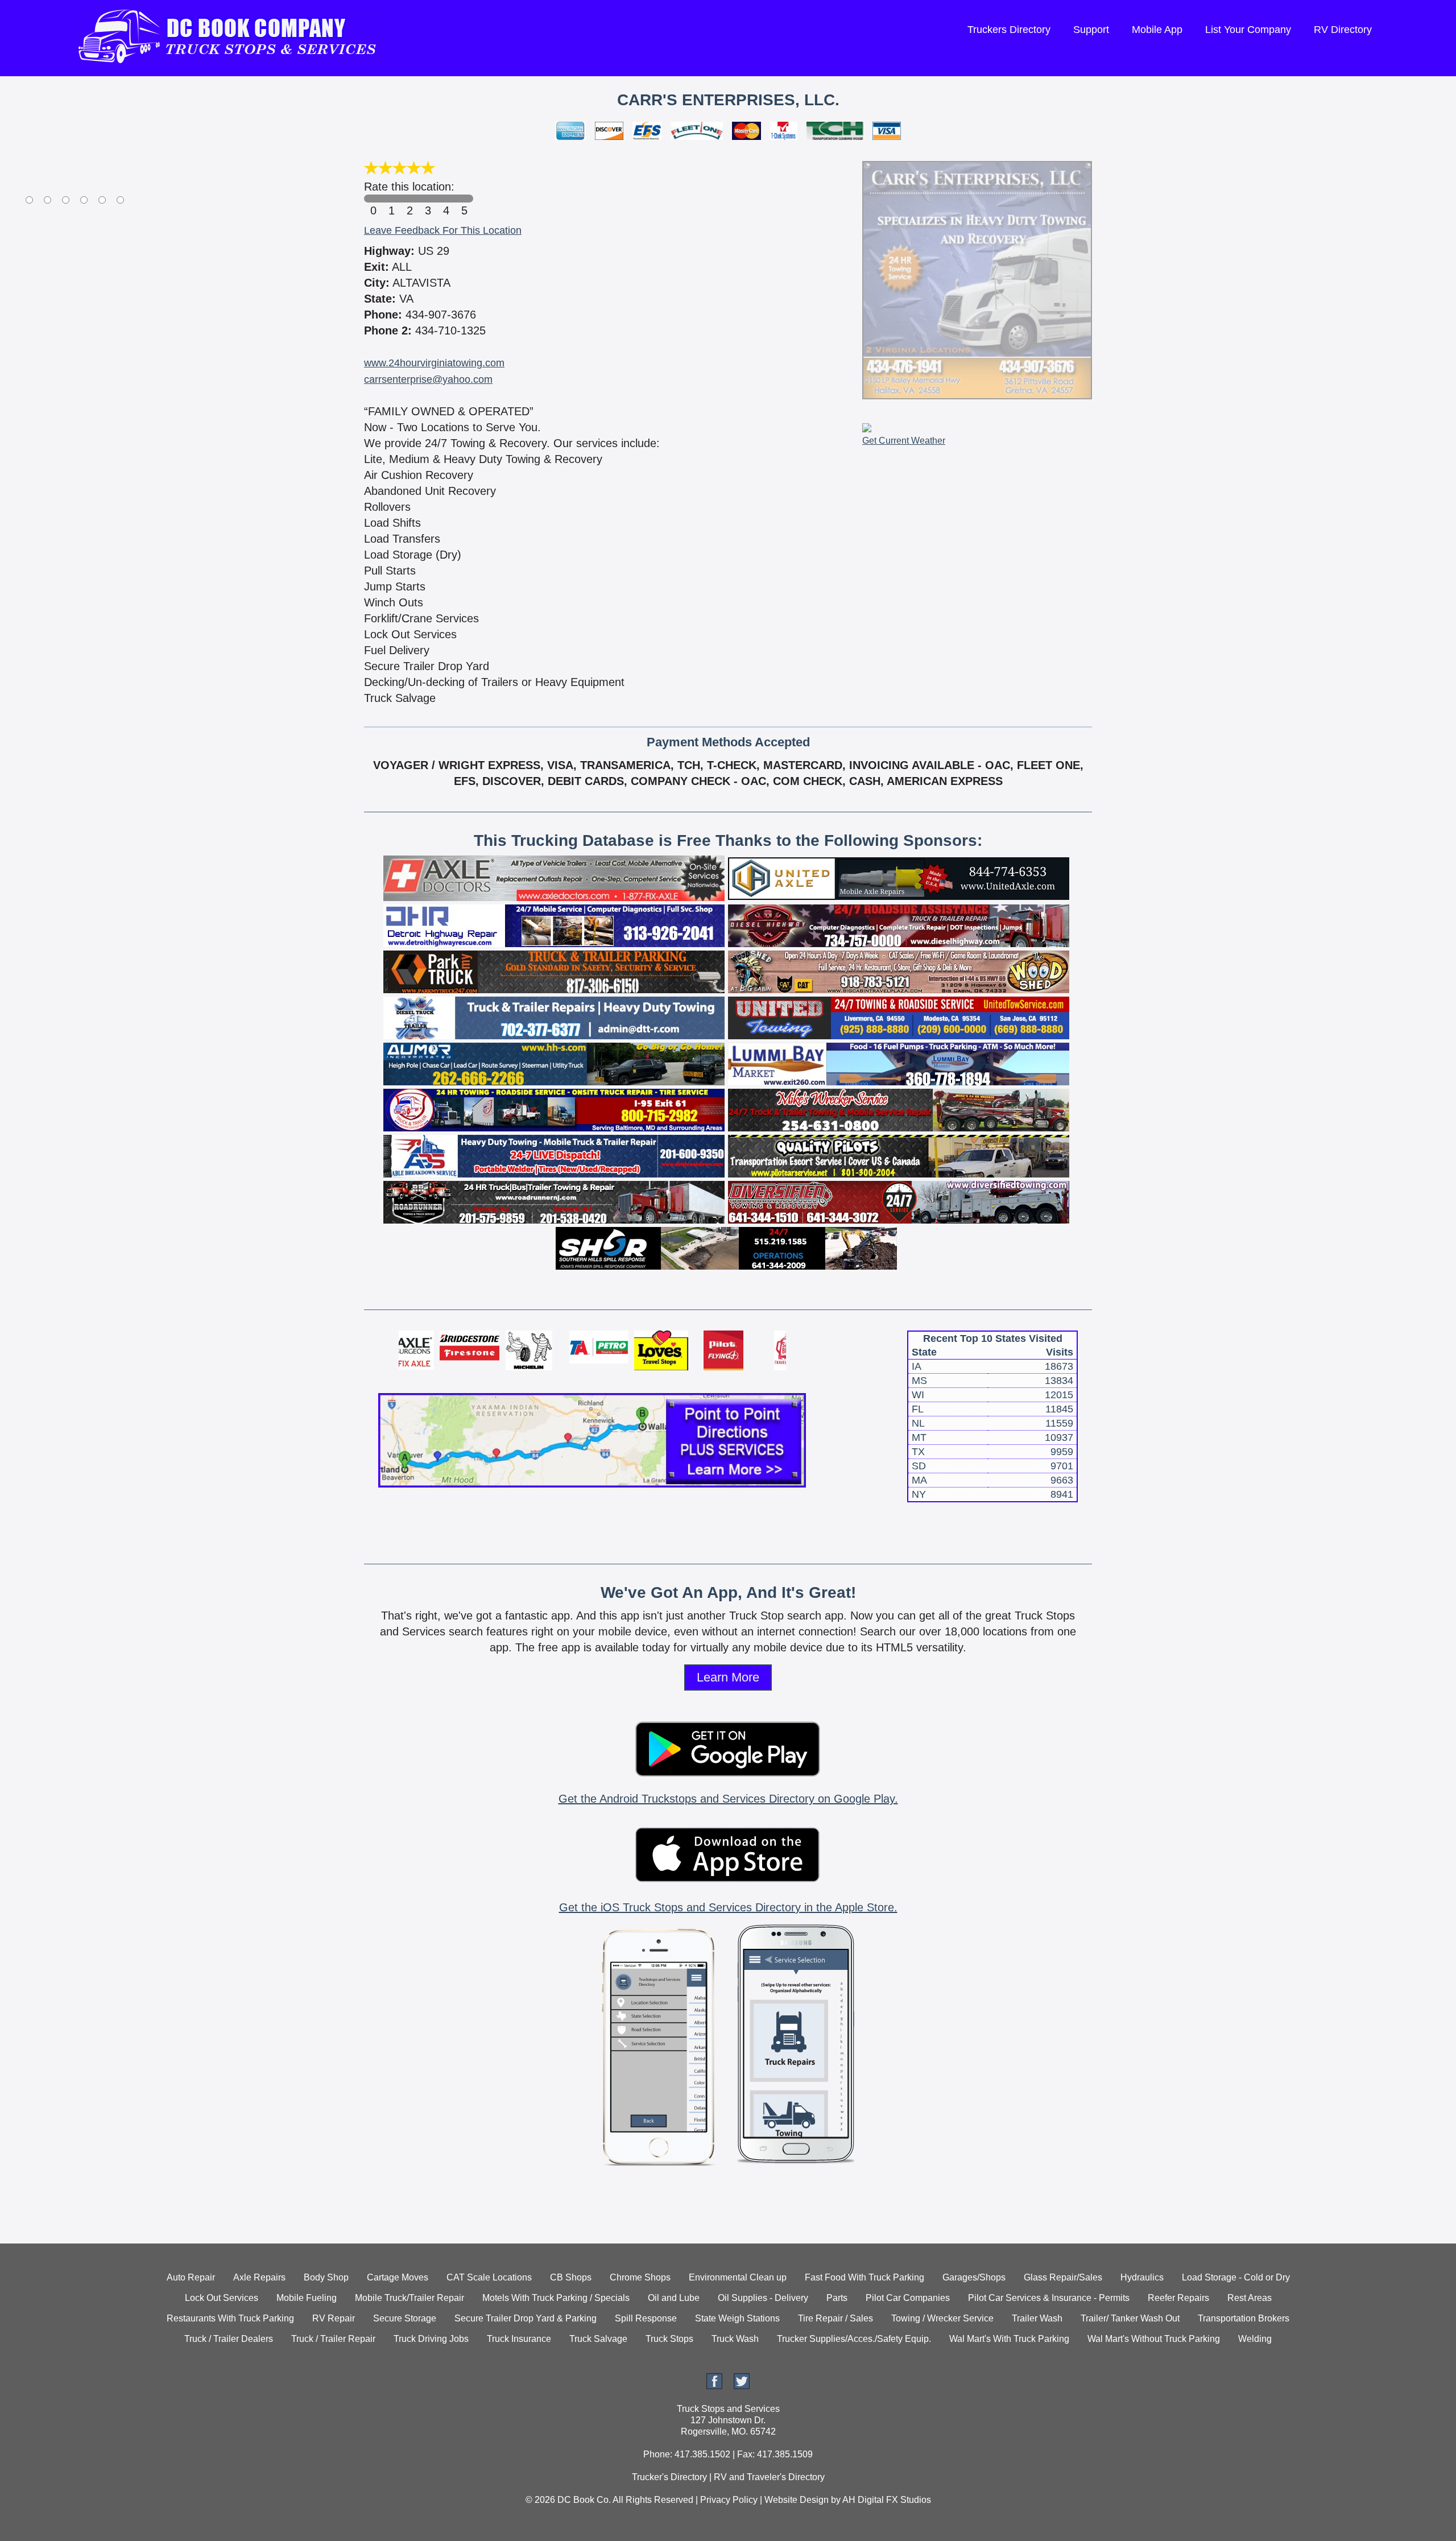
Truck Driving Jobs (431, 2339)
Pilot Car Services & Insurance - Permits (1049, 2298)
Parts (837, 2298)
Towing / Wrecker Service (942, 2318)
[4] (446, 199)
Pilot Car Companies (908, 2298)
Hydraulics (1142, 2277)
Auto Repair (191, 2277)
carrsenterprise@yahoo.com (428, 379)
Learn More (728, 1677)
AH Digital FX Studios (887, 2500)
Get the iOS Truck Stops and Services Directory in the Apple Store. (728, 1907)
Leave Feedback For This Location (443, 230)
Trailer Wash (1037, 2318)
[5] (464, 199)
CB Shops (571, 2277)
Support (1091, 30)
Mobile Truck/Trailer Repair (409, 2298)
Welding (1255, 2339)
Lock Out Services (222, 2298)
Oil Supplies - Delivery (763, 2298)
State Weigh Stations (737, 2318)
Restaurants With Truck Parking (230, 2318)
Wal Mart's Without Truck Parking (1154, 2339)
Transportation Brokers (1244, 2318)
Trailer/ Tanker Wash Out (1130, 2318)
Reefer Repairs (1178, 2298)
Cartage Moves (398, 2277)
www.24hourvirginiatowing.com (434, 363)
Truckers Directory (1009, 30)
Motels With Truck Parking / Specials (556, 2298)
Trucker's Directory (669, 2477)
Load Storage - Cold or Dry (1236, 2277)
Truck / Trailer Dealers (229, 2339)
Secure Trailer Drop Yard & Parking (526, 2318)
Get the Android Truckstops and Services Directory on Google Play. (728, 1799)
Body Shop (326, 2277)
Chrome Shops (640, 2277)
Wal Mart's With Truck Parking (1009, 2339)
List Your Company (1248, 30)
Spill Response (646, 2318)
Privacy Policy (729, 2500)
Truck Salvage (598, 2339)
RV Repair (334, 2318)
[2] (409, 199)
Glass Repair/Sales (1063, 2277)
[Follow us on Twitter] (742, 2386)
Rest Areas (1250, 2298)
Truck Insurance (519, 2339)
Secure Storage (405, 2318)
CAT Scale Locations (489, 2277)
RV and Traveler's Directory (769, 2477)
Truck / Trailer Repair (333, 2339)
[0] (373, 199)
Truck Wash (735, 2339)
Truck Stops (669, 2339)
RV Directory (1343, 30)
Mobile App (1157, 30)
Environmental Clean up (738, 2277)
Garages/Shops (974, 2277)
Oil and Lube (674, 2298)
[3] (428, 199)
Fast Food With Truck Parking (864, 2277)
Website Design (797, 2500)
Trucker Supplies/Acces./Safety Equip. (854, 2339)
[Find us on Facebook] (714, 2386)
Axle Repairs (259, 2277)
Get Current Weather (904, 441)
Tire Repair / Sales (835, 2318)
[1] (391, 199)
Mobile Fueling (307, 2298)
